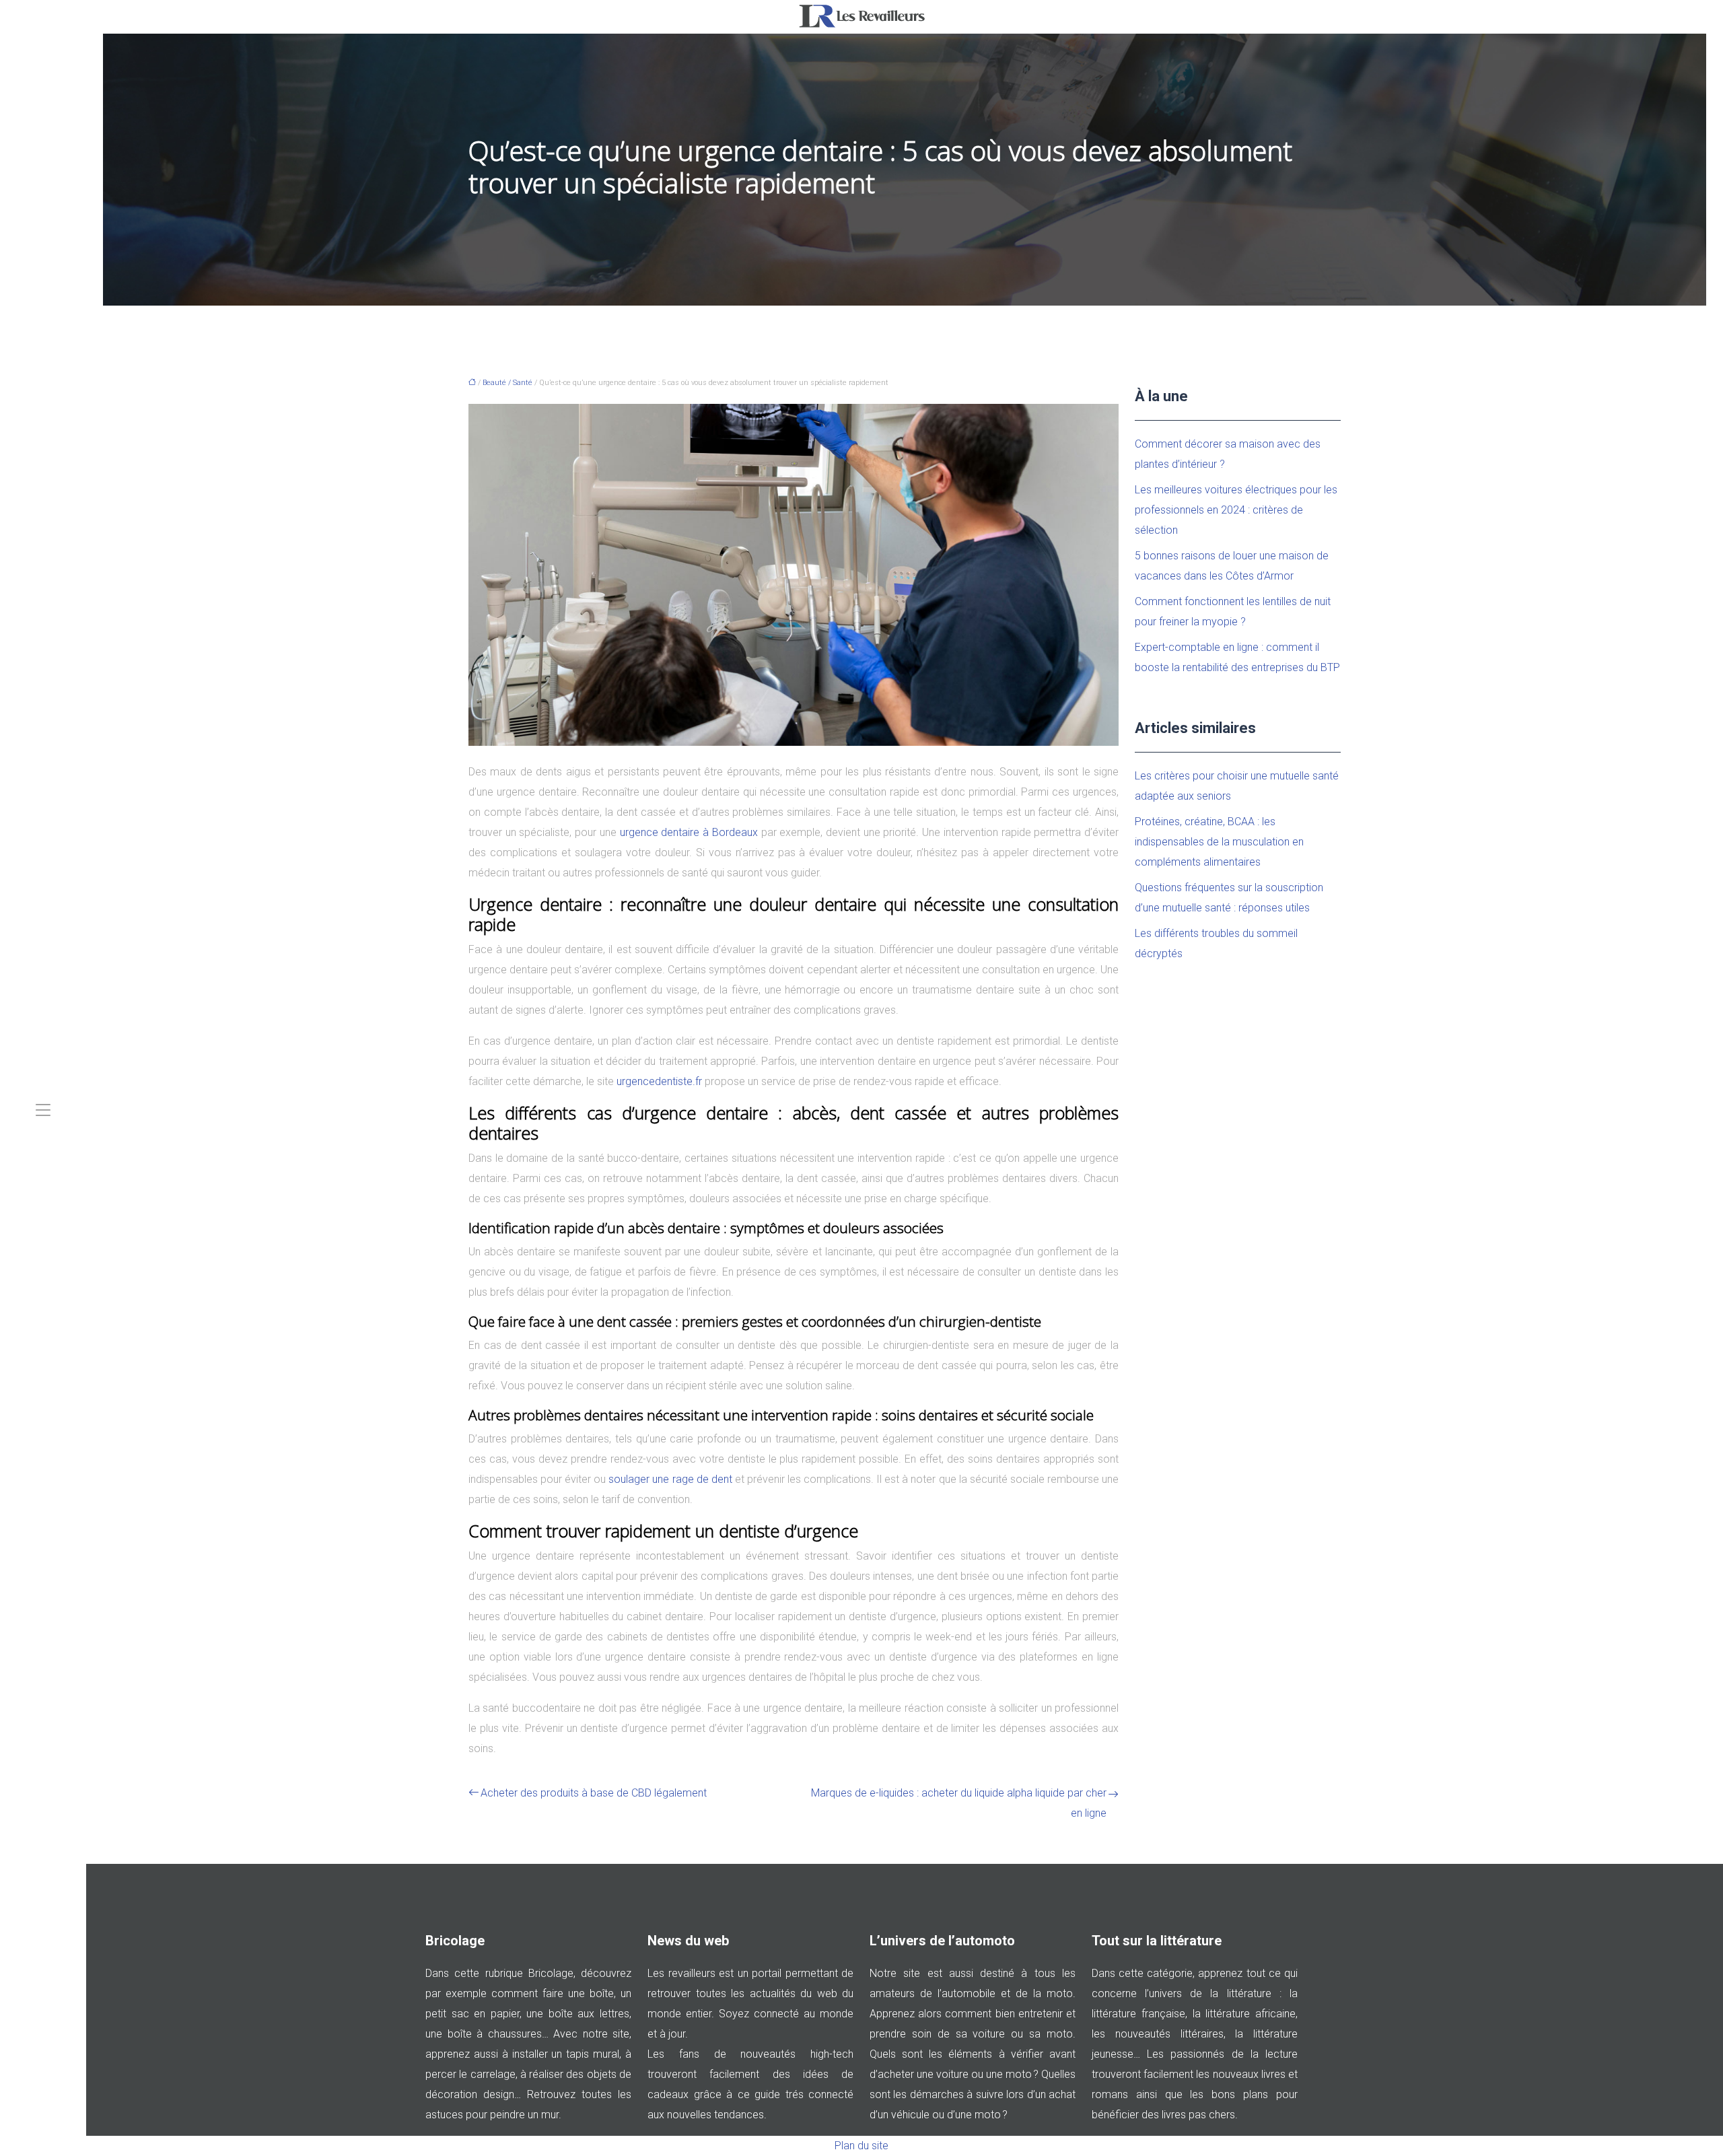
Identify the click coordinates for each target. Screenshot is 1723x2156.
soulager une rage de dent (670, 1479)
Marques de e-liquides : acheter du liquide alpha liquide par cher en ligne (959, 1803)
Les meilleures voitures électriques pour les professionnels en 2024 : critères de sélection (1236, 510)
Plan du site (861, 2146)
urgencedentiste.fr (659, 1081)
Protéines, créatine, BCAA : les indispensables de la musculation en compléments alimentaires (1219, 842)
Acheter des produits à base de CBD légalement (594, 1793)
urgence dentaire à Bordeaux (689, 832)
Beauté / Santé (507, 383)
